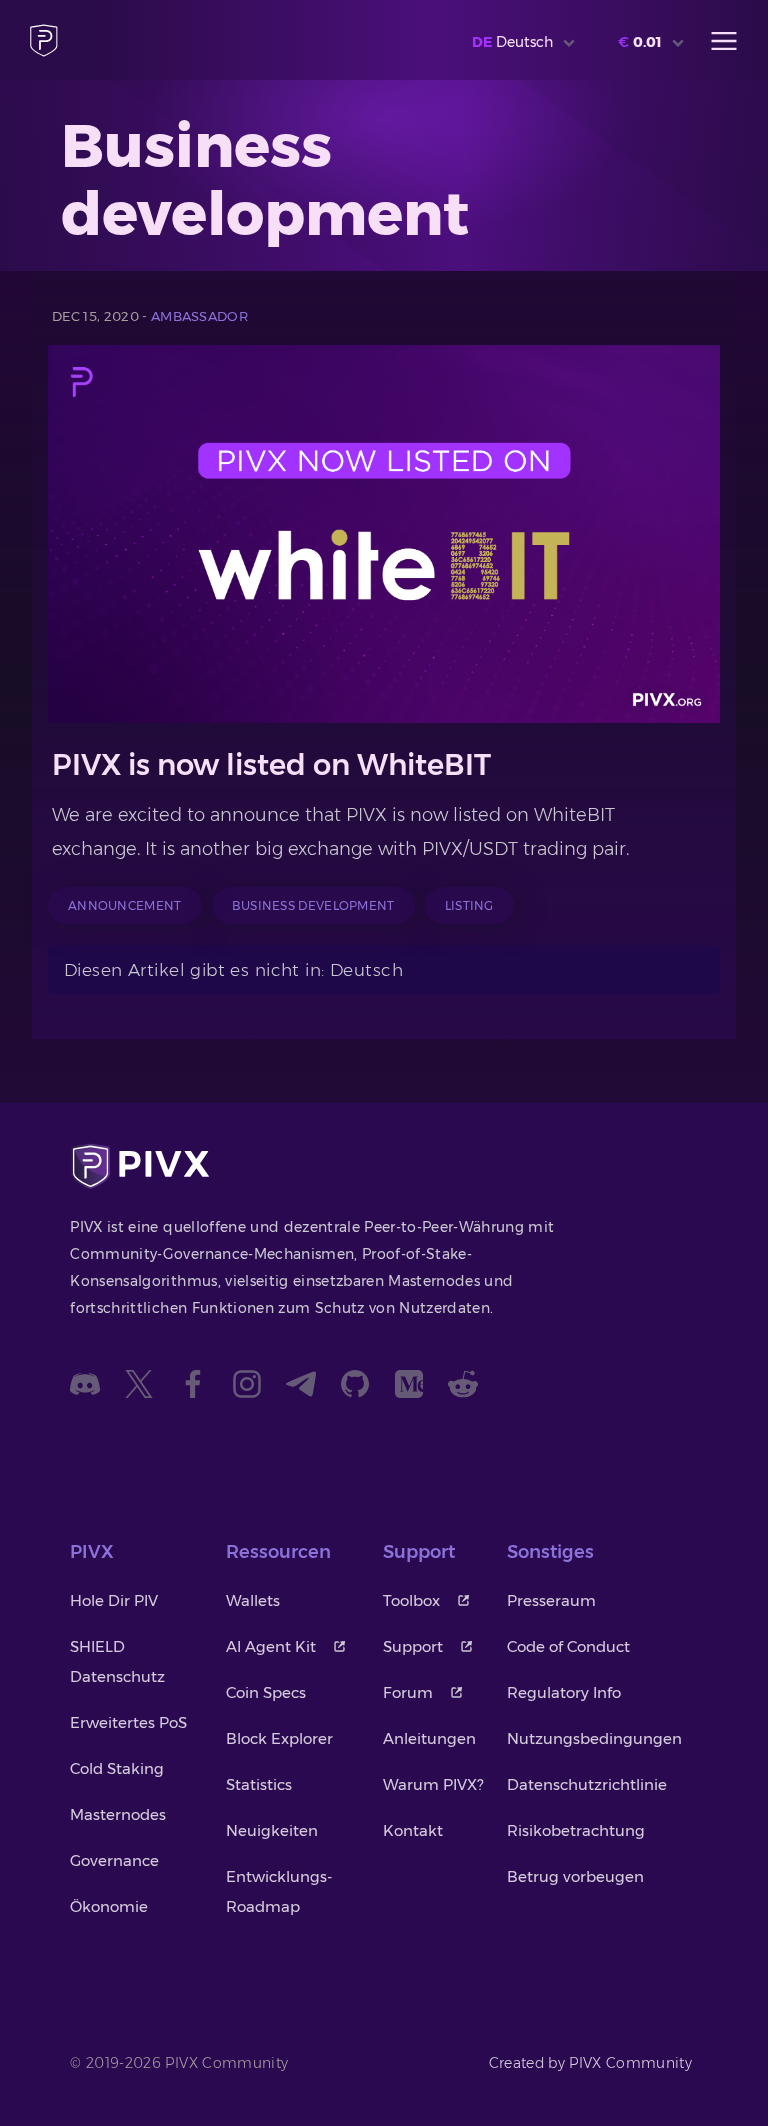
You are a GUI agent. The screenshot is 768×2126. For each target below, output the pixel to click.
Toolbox (411, 1600)
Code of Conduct (568, 1646)
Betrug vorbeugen (575, 1876)
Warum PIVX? (433, 1784)
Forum (408, 1692)
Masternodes (118, 1814)
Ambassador (199, 316)
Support (413, 1646)
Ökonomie (109, 1906)
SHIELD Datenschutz (117, 1661)
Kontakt (413, 1830)
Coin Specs (266, 1692)
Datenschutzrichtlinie (587, 1784)
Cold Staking (117, 1768)
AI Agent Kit (271, 1646)
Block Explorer (279, 1738)
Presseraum (551, 1600)
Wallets (253, 1600)
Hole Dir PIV (114, 1600)
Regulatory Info (564, 1692)
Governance (114, 1860)
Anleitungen (429, 1738)
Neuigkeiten (272, 1830)
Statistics (259, 1784)
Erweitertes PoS (128, 1722)
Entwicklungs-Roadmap (279, 1891)
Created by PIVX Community (591, 2063)
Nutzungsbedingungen (594, 1738)
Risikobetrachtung (576, 1830)
